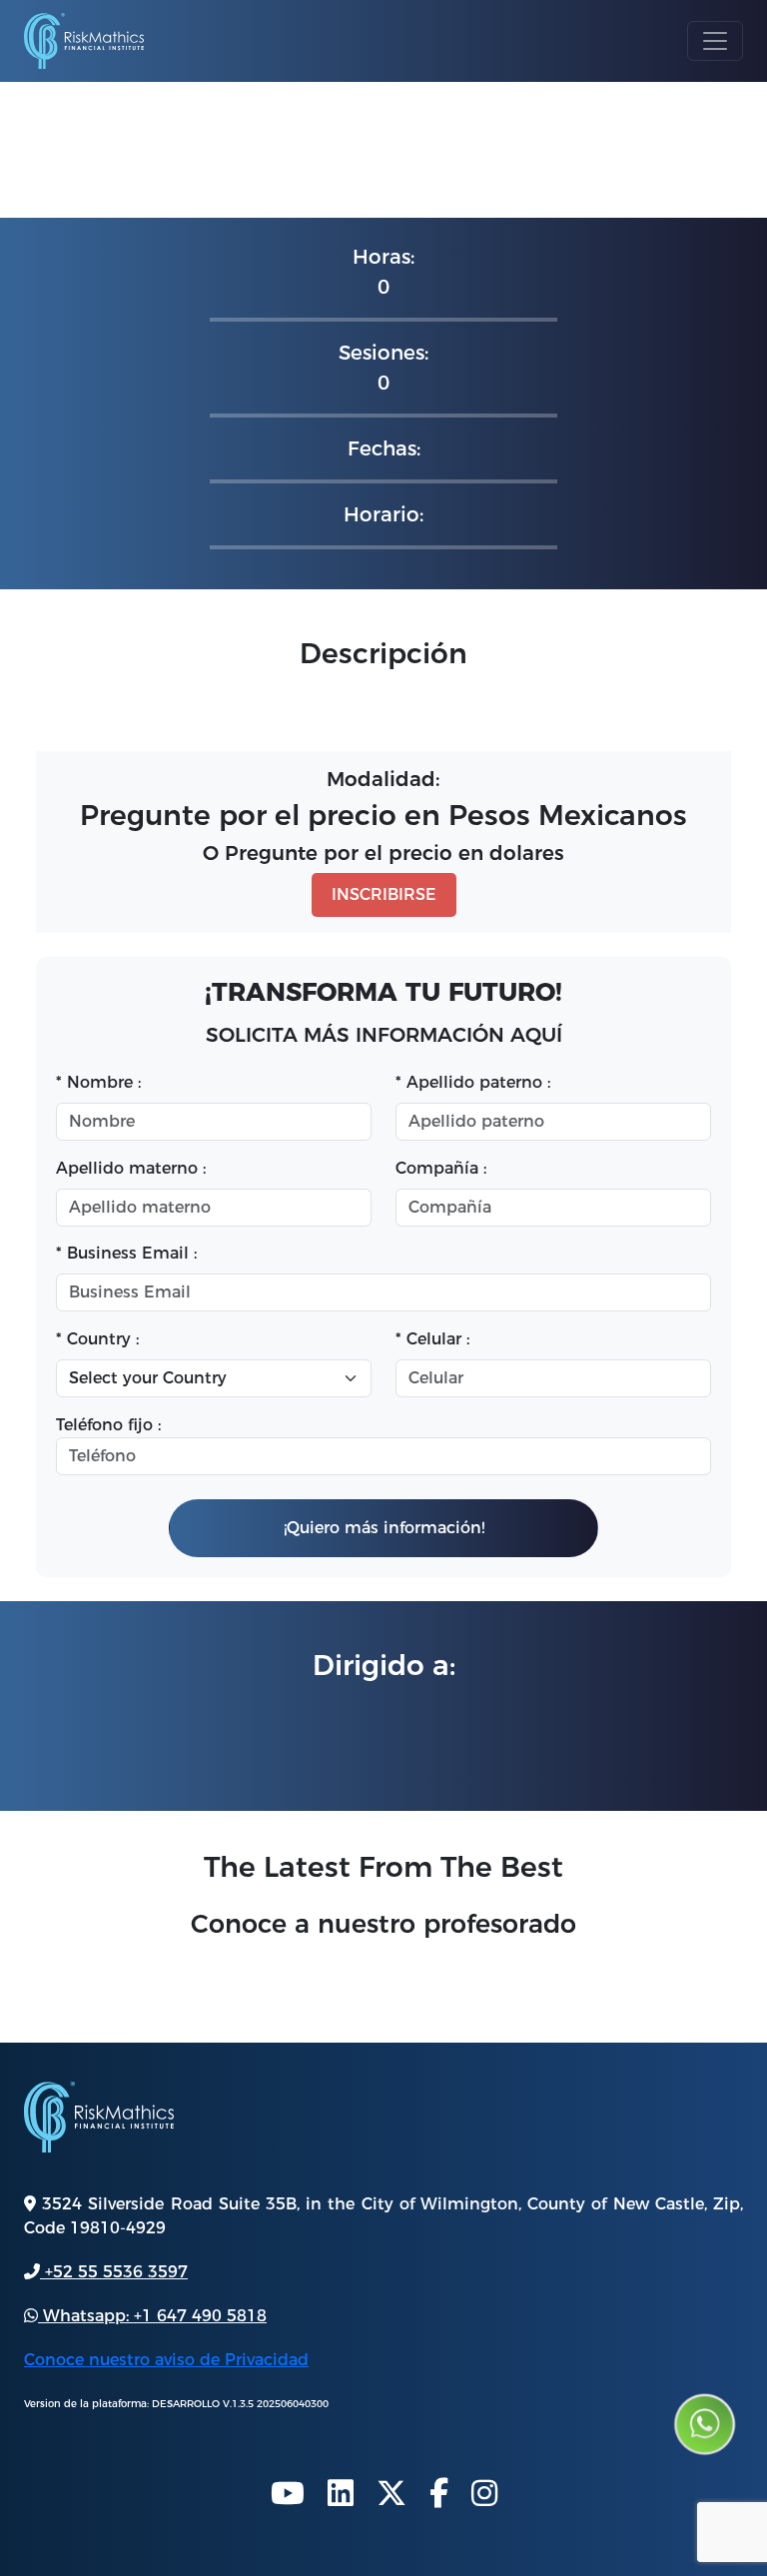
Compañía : (441, 1168)
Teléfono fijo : (108, 1425)
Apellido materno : (131, 1168)
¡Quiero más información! (384, 1528)
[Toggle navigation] (715, 41)
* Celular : (437, 1339)
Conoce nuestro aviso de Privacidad (166, 2360)
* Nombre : (103, 1082)
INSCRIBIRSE (384, 894)
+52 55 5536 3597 (114, 2272)
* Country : (97, 1339)
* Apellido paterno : (478, 1082)
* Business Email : (129, 1253)
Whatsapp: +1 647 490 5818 (152, 2316)
